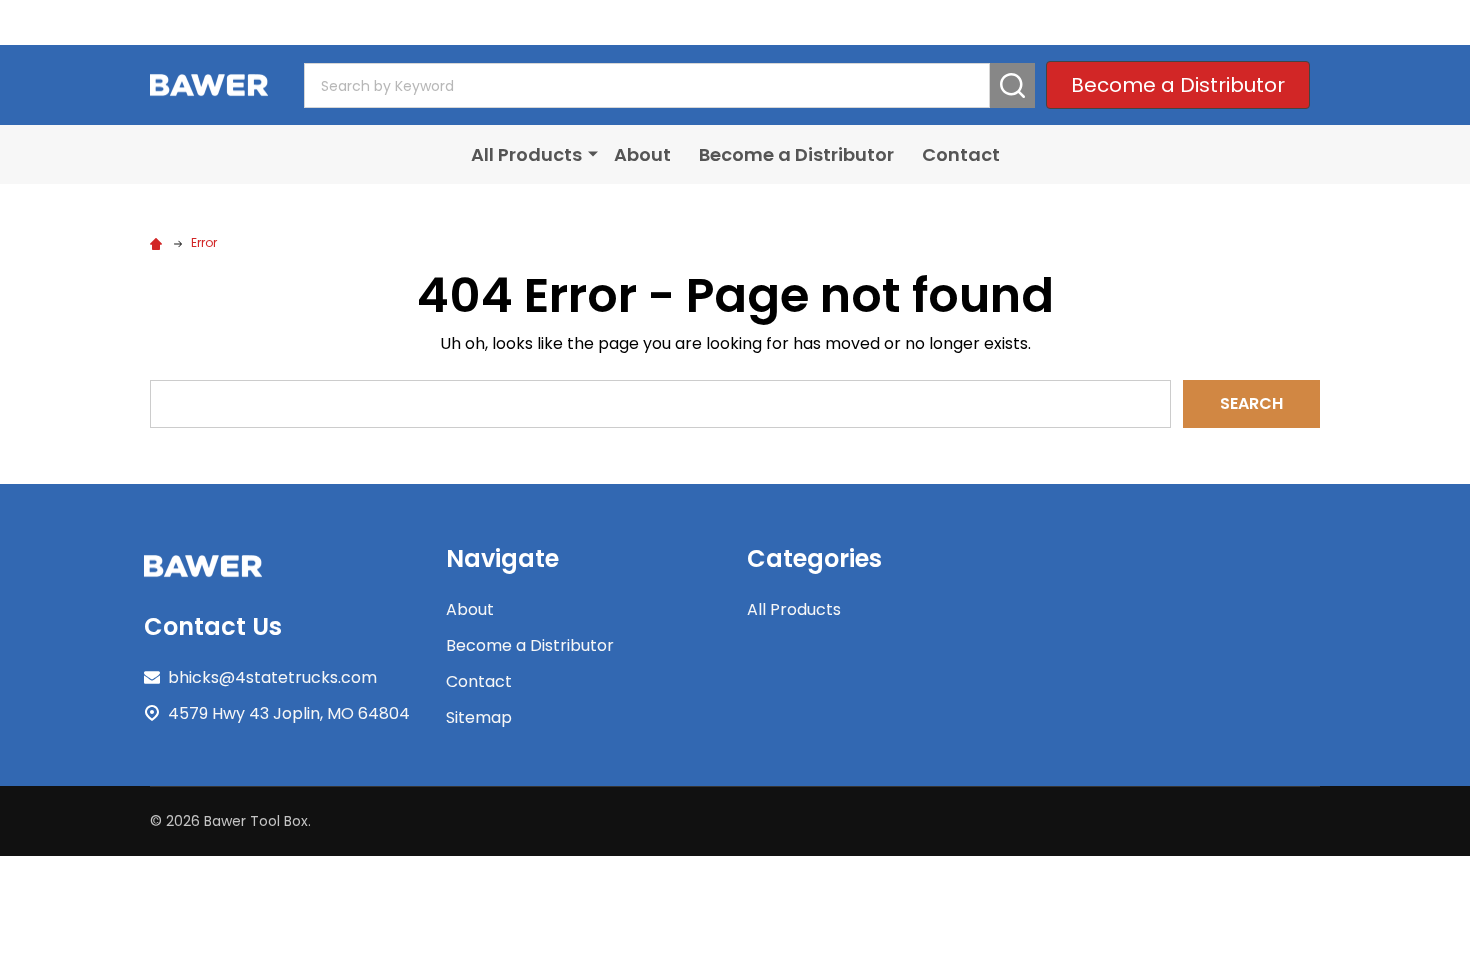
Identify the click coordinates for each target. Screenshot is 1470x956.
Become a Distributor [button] (1178, 85)
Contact (961, 154)
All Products (526, 154)
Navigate (502, 558)
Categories (814, 558)
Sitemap (479, 717)
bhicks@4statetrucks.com (272, 677)
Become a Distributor (796, 154)
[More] (593, 153)
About (642, 154)
